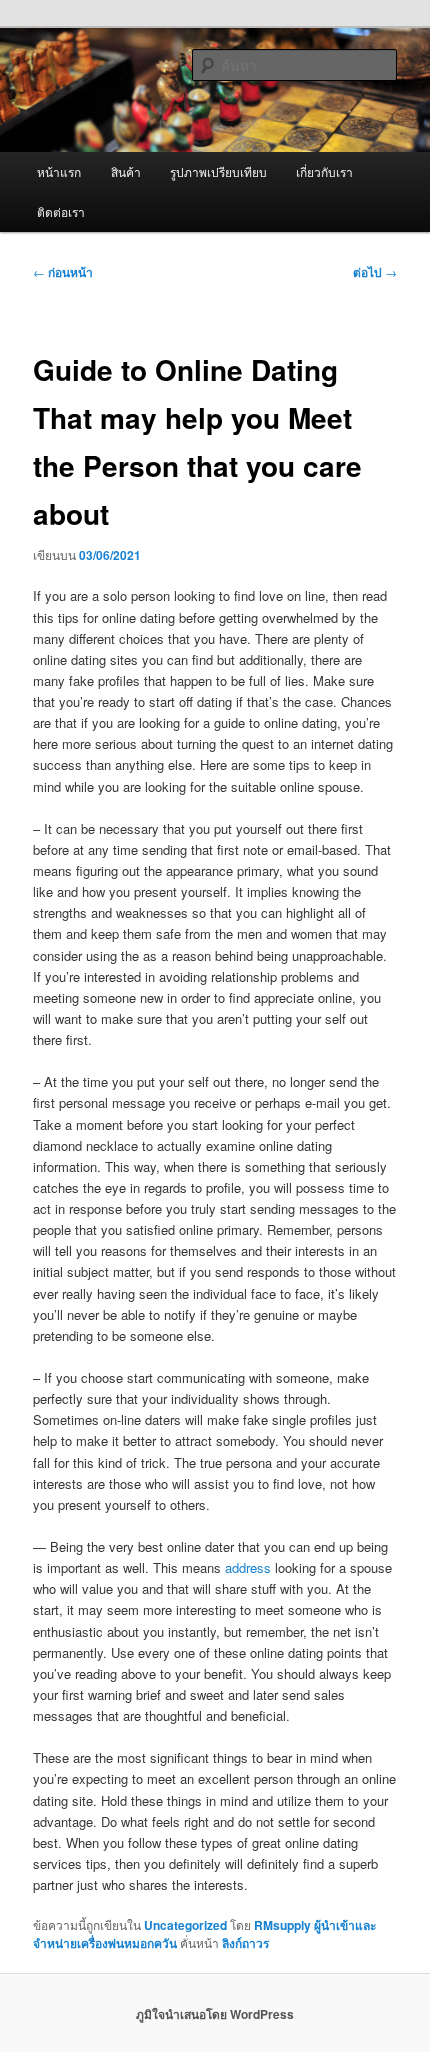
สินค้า (126, 171)
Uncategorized (185, 1925)
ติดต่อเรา (61, 211)
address (248, 1567)
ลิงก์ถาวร (245, 1943)
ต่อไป (375, 272)
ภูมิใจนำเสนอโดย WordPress (215, 2014)
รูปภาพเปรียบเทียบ (218, 171)
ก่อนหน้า (63, 272)
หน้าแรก (59, 171)
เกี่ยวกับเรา (324, 171)
